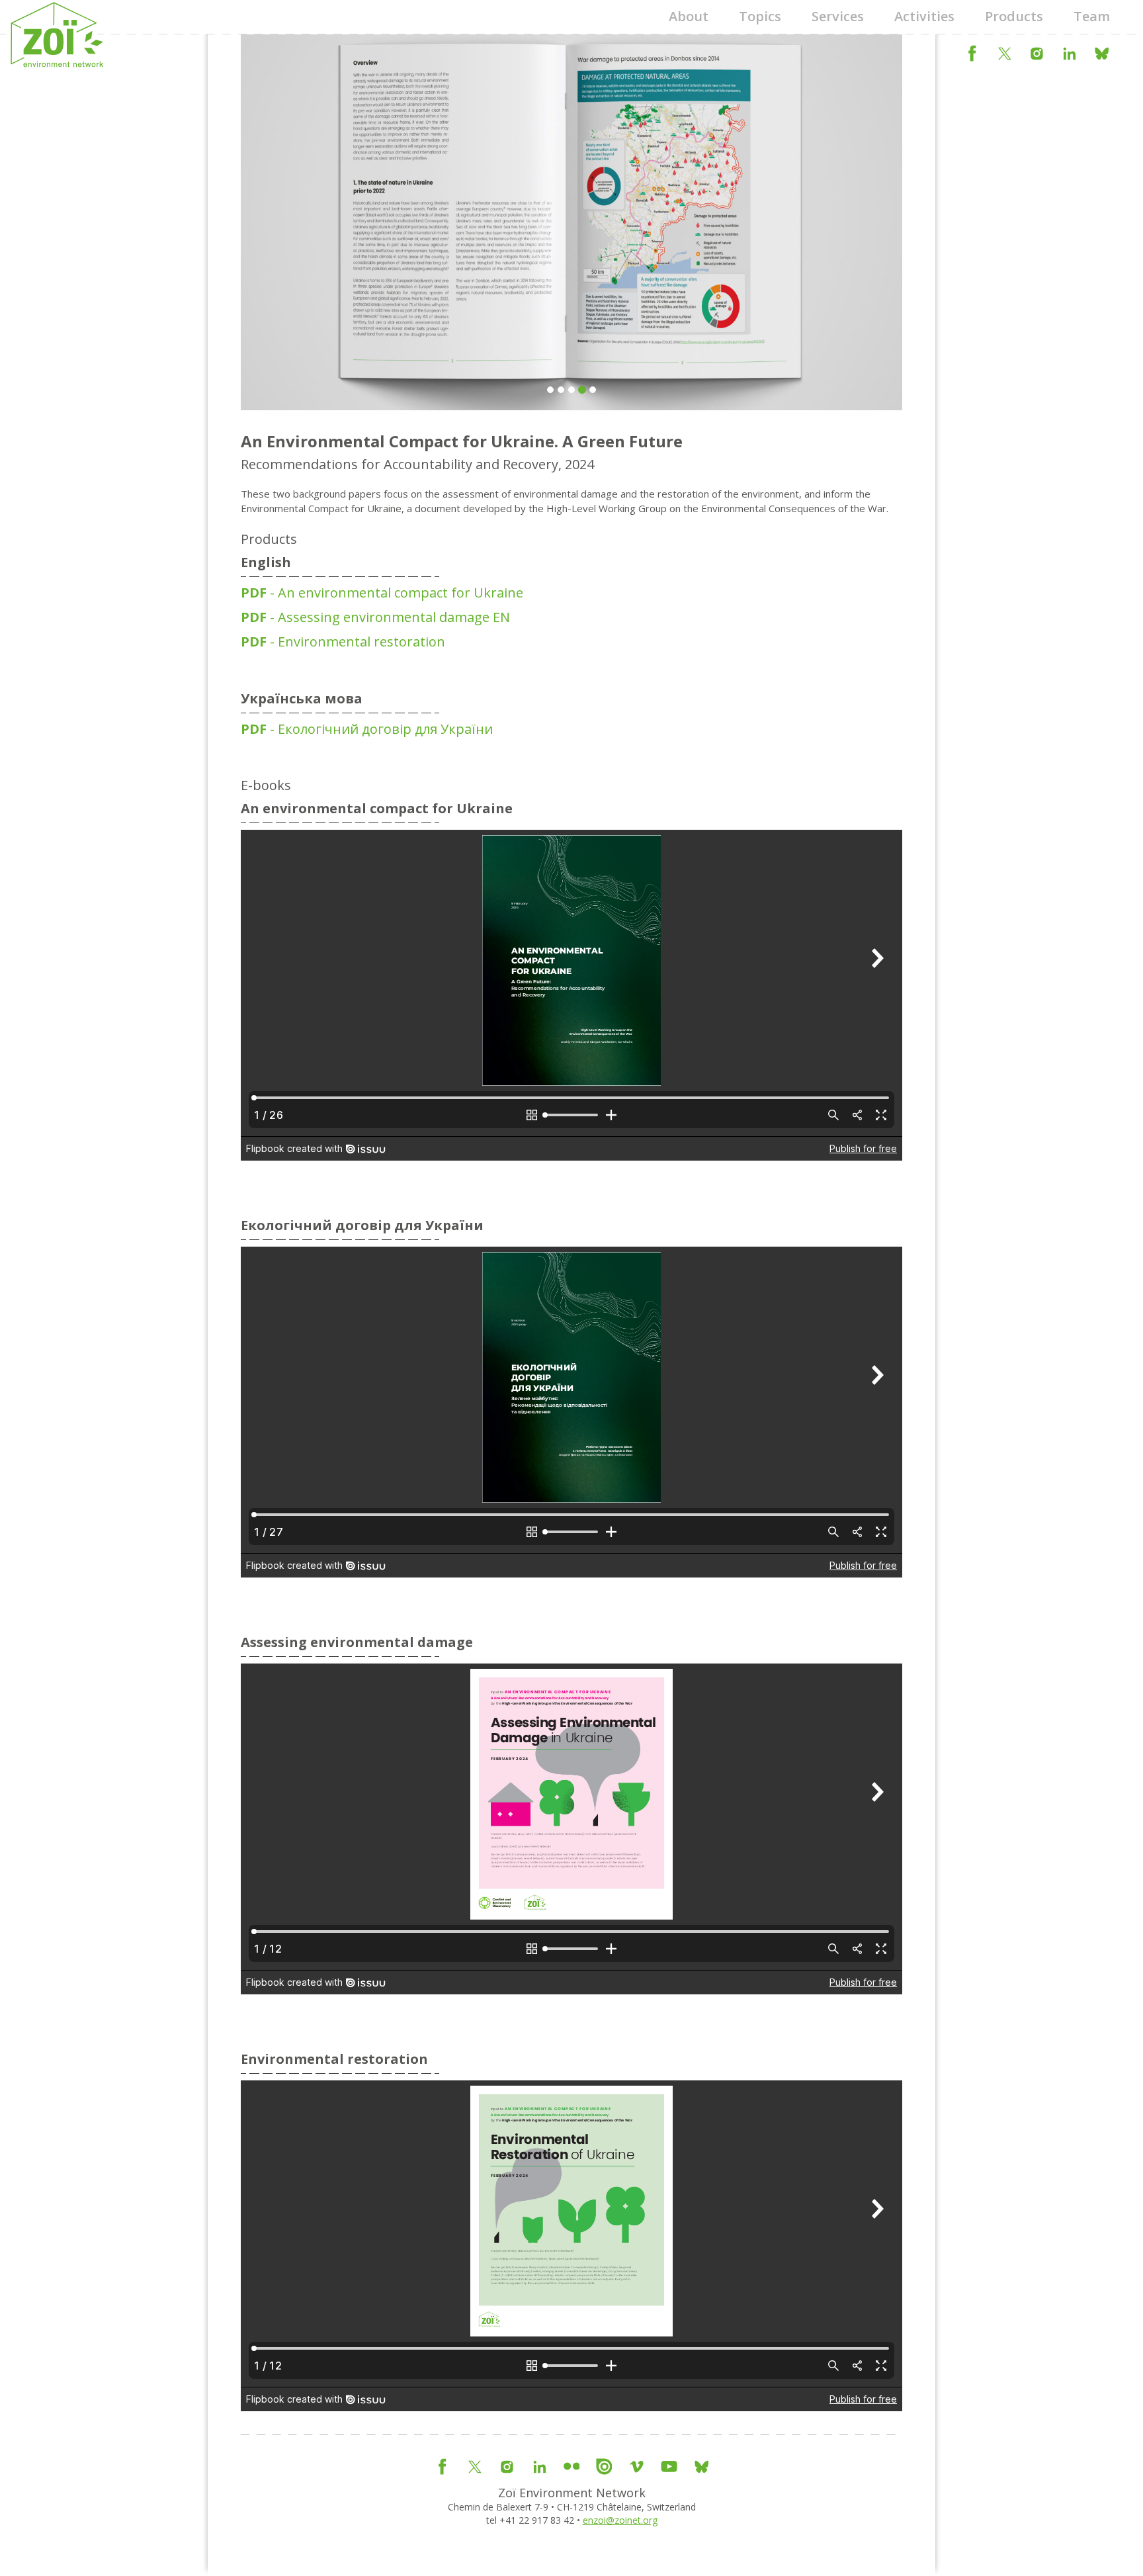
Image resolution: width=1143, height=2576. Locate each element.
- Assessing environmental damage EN (375, 617)
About (689, 16)
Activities (924, 16)
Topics (760, 16)
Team (1092, 16)
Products (1014, 16)
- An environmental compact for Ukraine (382, 593)
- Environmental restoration (343, 642)
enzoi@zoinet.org (620, 2520)
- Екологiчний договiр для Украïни (367, 729)
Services (838, 16)
